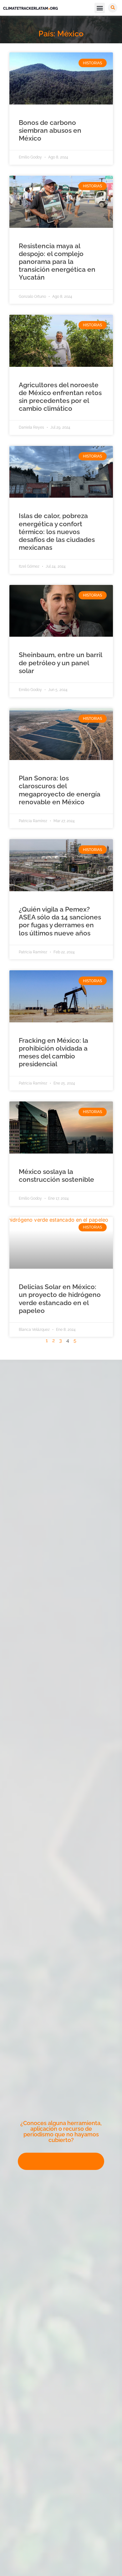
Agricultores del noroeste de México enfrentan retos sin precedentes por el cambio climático (60, 397)
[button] (100, 8)
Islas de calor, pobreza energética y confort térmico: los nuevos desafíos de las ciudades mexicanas (57, 532)
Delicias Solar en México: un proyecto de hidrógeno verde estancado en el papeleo (60, 1299)
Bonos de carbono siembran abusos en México (50, 130)
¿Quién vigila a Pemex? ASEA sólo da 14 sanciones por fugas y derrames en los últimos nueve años (60, 921)
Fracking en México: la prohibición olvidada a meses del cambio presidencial (53, 1052)
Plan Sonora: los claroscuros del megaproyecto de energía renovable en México (60, 790)
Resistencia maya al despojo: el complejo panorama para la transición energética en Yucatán (57, 262)
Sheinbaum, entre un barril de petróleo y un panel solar (60, 663)
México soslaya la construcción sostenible (56, 1176)
